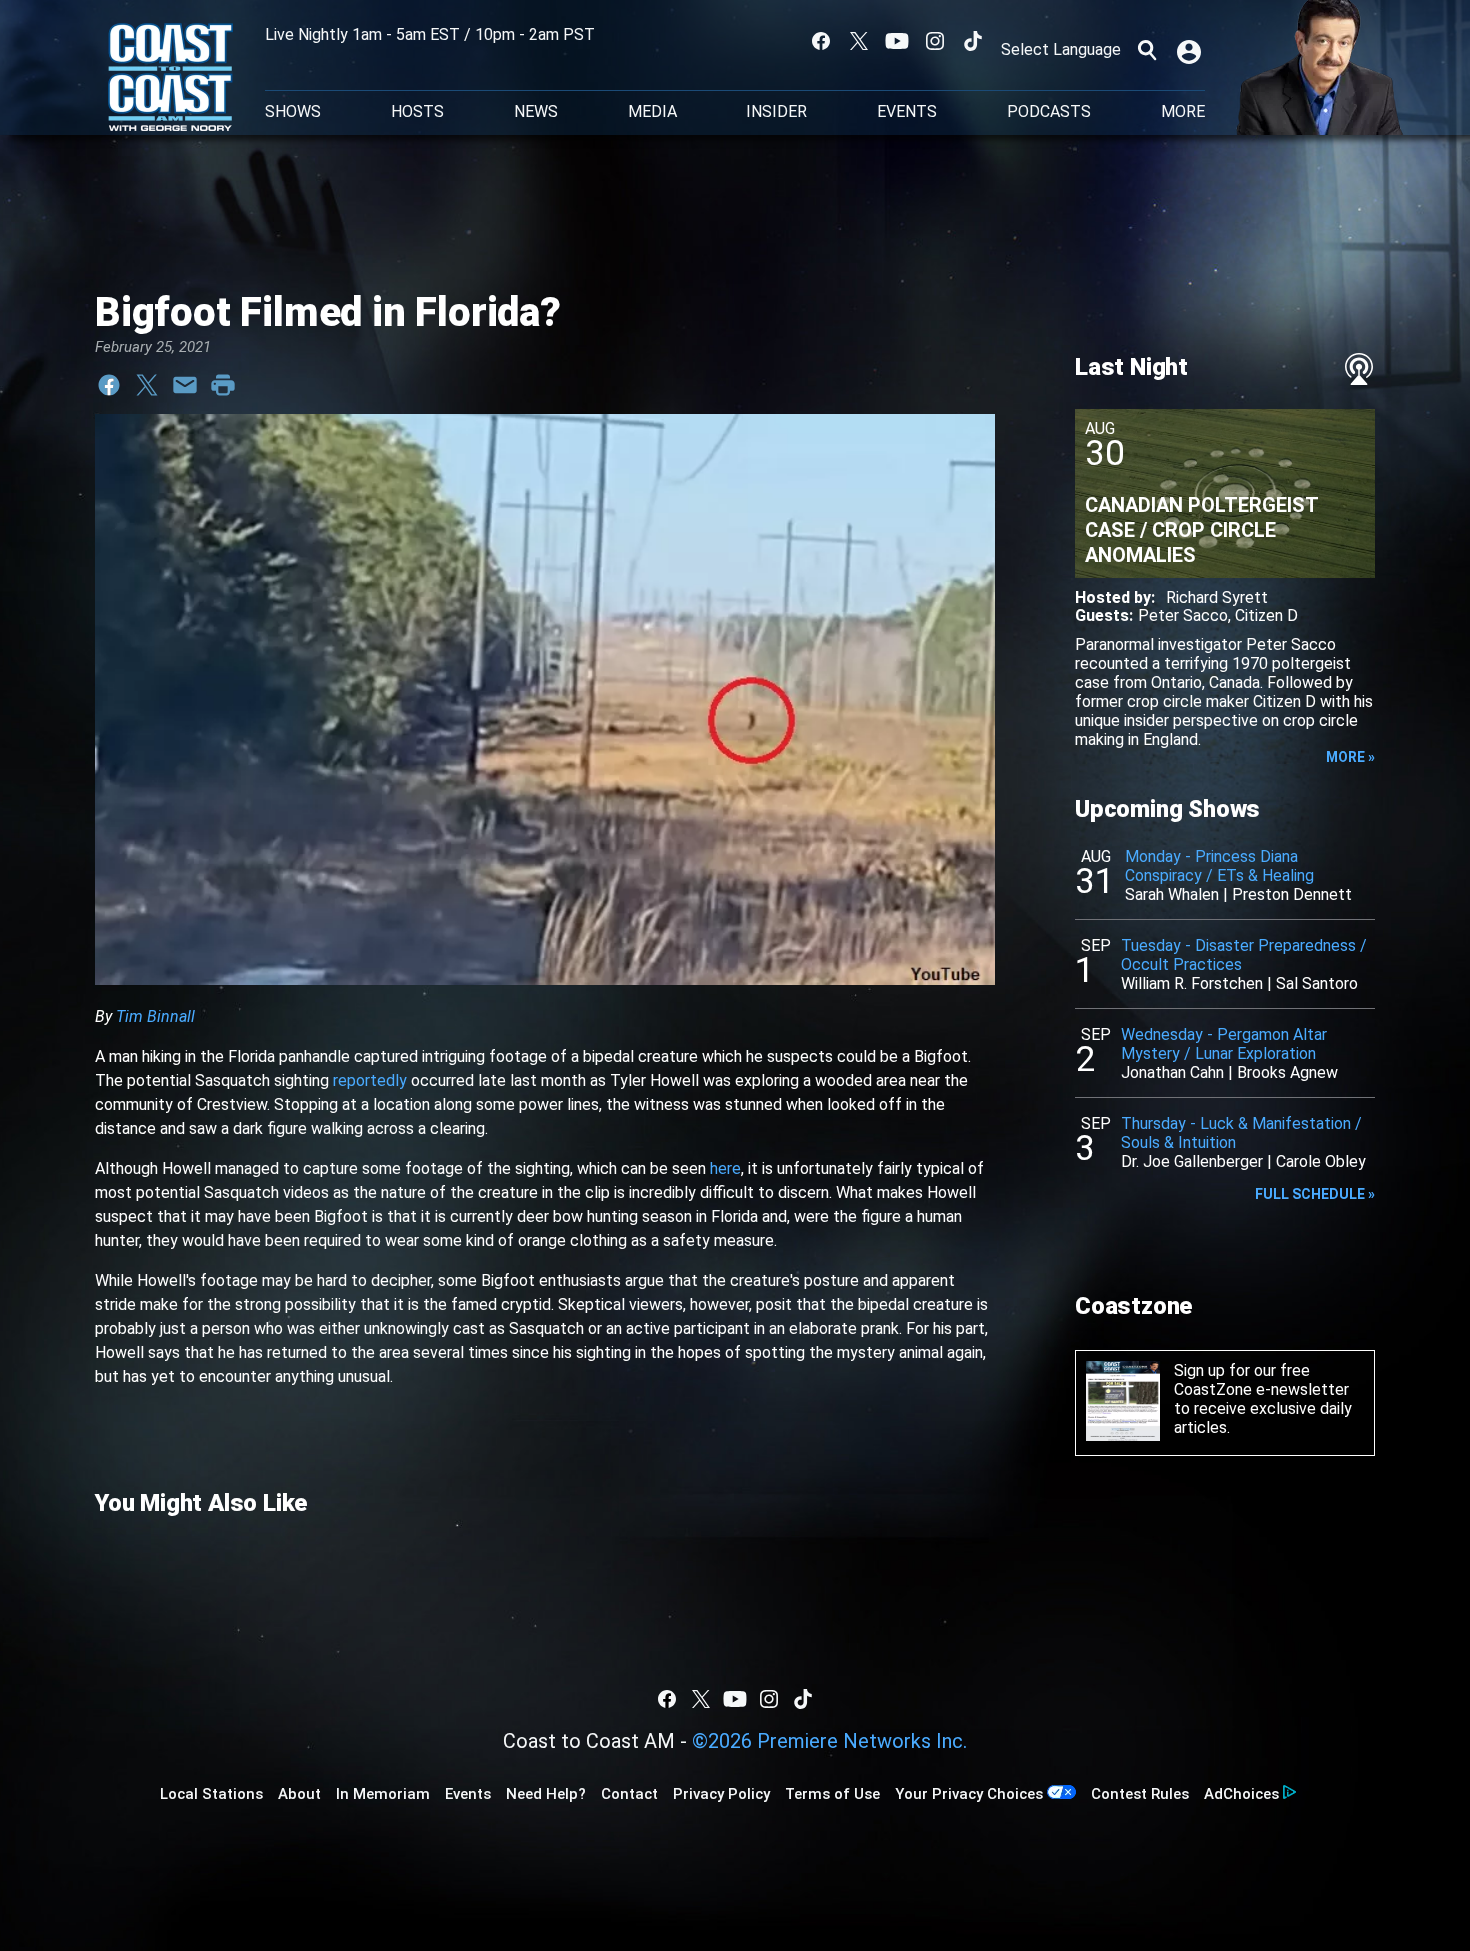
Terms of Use (832, 1794)
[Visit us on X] (859, 41)
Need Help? (546, 1794)
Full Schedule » (1315, 1194)
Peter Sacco (1183, 615)
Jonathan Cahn (1172, 1072)
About (299, 1794)
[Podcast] (1359, 369)
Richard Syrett (1217, 597)
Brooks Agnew (1287, 1072)
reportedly (370, 1080)
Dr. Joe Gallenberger (1192, 1161)
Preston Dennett (1292, 894)
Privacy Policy (721, 1794)
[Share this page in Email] (185, 385)
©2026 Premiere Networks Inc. (829, 1741)
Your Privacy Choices (969, 1794)
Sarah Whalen (1172, 894)
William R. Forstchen (1192, 983)
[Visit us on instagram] (935, 41)
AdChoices (1241, 1794)
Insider (776, 112)
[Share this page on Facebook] (109, 385)
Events (907, 112)
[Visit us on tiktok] (973, 41)
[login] (1191, 50)
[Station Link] (170, 79)
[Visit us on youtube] (897, 41)
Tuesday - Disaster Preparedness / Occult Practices (1244, 955)
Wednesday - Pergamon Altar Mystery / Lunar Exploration (1224, 1044)
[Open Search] (1147, 50)
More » (1350, 757)
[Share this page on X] (147, 385)
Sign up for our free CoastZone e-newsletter (1261, 1380)
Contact (629, 1794)
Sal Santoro (1317, 983)
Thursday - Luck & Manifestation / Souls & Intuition (1241, 1133)
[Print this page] (223, 385)
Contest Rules (1140, 1794)
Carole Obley (1321, 1161)
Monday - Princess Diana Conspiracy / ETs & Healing (1219, 866)
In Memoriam (383, 1794)
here (725, 1168)
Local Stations (211, 1794)
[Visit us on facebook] (821, 41)
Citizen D (1266, 615)
